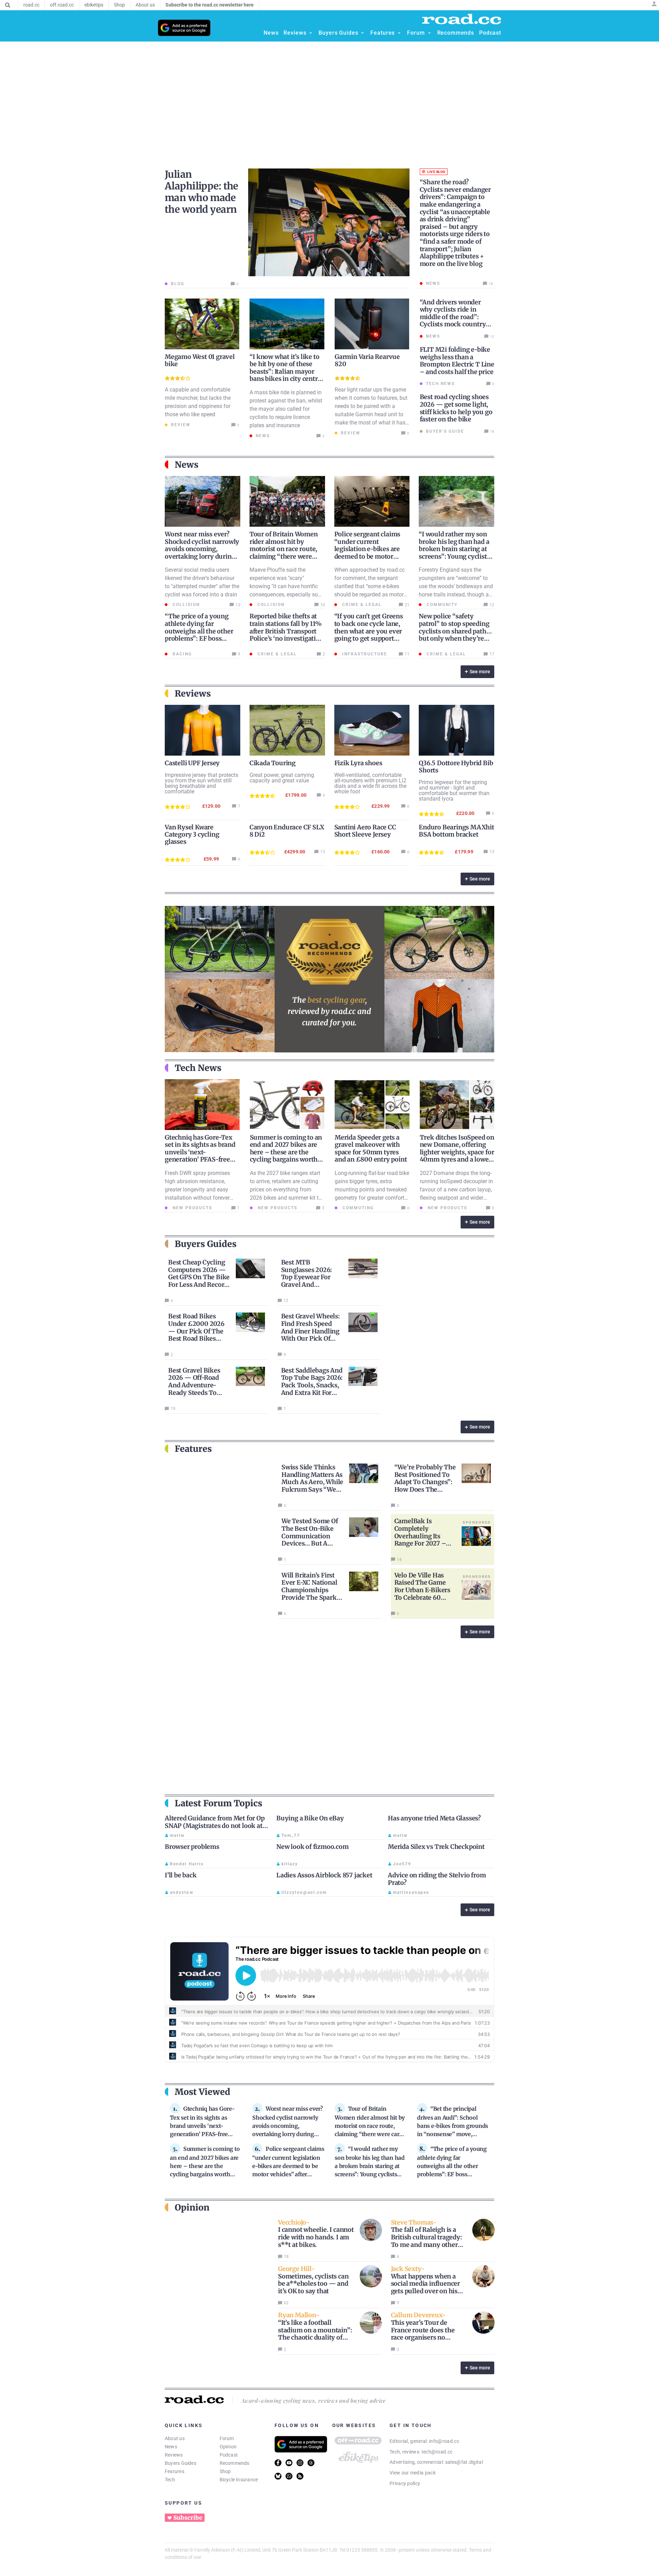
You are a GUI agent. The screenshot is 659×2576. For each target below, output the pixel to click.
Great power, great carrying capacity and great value (282, 778)
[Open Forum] (429, 33)
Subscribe (188, 2518)
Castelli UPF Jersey (192, 763)
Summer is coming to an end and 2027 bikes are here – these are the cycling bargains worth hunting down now (286, 1152)
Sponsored (477, 1522)
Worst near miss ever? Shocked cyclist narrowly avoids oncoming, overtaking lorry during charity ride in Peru (202, 549)
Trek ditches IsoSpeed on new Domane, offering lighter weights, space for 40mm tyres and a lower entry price (457, 1152)
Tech (170, 2480)
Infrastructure (364, 654)
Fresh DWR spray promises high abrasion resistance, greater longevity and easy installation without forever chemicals (197, 1190)
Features (175, 2471)
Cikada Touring (273, 763)
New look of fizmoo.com (313, 1847)
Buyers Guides (181, 2463)
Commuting (357, 1208)
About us (175, 2438)
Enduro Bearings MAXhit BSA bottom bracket (456, 831)
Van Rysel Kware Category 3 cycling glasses (192, 834)
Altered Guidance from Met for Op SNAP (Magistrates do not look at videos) (215, 1826)
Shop (225, 2471)
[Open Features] (399, 33)
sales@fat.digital (464, 2462)
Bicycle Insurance (239, 2480)
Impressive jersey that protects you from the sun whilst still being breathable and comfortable (201, 783)
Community (441, 605)
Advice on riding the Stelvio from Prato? (437, 1879)
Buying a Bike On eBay (310, 1818)
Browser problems (192, 1847)
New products (192, 1208)
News (171, 2447)
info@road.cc (444, 2441)
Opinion (228, 2447)
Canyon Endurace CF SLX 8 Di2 (287, 831)
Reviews (174, 2455)
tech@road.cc (437, 2452)
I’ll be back (181, 1875)
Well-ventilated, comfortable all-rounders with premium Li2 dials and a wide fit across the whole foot (370, 783)
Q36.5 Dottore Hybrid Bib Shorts (456, 767)
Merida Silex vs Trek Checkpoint (436, 1847)
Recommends (235, 2463)
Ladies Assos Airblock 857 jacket (324, 1875)
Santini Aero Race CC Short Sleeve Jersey (365, 831)
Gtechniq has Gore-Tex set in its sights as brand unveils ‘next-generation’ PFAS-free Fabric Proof (200, 1152)
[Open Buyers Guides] (362, 33)
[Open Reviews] (311, 33)
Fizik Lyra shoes (358, 763)
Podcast (229, 2455)
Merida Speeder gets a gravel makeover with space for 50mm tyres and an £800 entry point (371, 1149)
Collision (185, 605)
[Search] (8, 5)
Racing (181, 654)
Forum (227, 2438)
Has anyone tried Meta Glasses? (434, 1818)
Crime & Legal (361, 605)
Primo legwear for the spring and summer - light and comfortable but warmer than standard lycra (454, 790)
